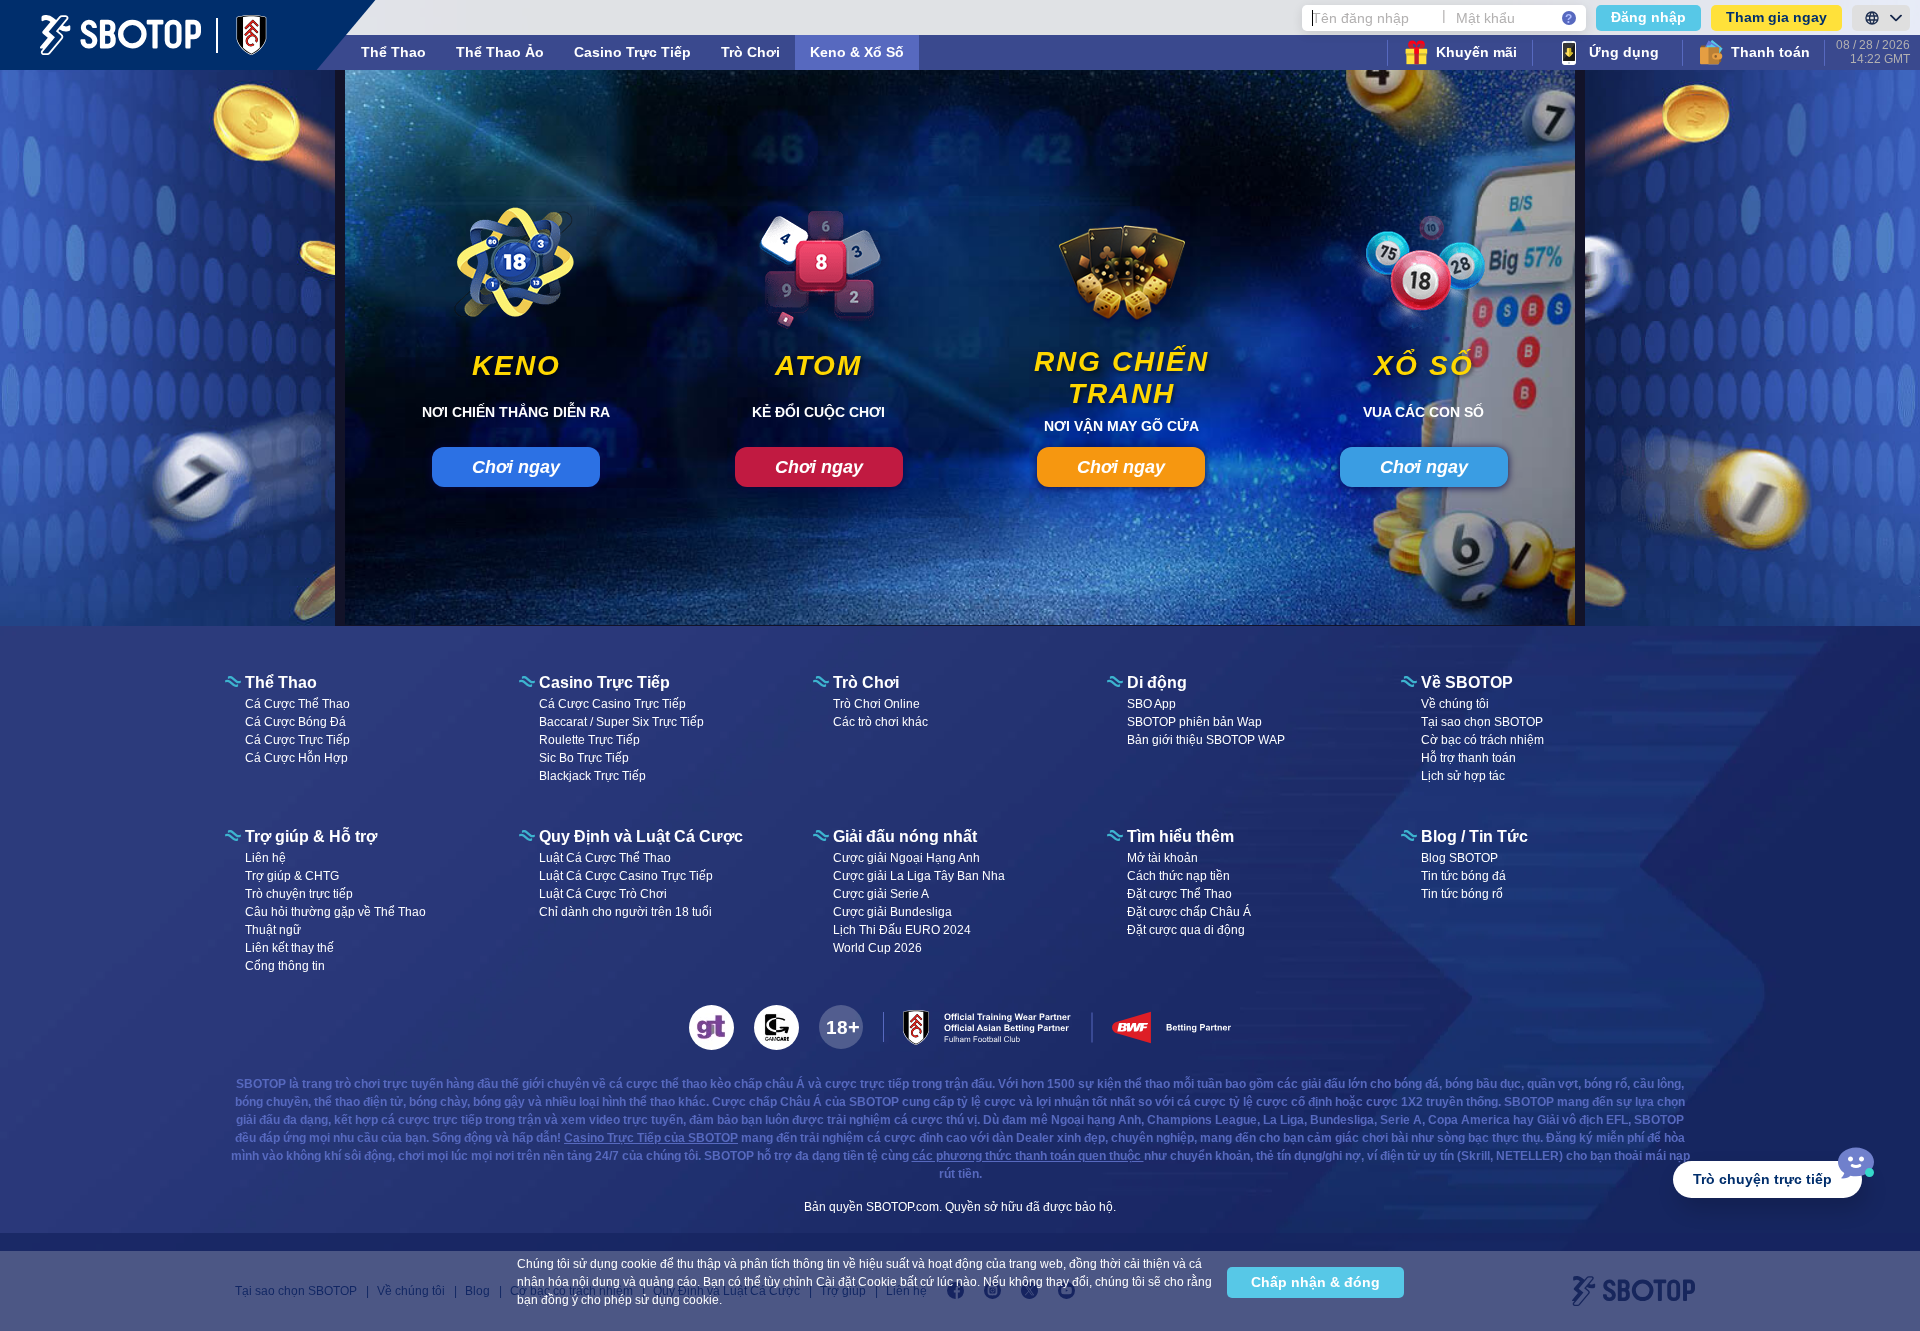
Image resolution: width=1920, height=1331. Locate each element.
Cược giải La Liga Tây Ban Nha (919, 876)
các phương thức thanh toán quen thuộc (1028, 1156)
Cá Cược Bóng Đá (295, 722)
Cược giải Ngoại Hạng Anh (906, 858)
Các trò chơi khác (880, 722)
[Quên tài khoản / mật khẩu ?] (1569, 18)
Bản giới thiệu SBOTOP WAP (1206, 740)
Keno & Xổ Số (857, 52)
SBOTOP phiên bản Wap (1194, 722)
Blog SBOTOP (1459, 858)
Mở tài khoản (1162, 858)
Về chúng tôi (1455, 704)
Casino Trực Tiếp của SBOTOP (651, 1138)
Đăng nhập (1648, 17)
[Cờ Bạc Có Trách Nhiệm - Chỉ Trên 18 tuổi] (841, 1027)
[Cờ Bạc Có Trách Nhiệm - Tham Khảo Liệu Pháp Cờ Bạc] (711, 1027)
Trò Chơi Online (876, 704)
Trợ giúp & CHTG (292, 876)
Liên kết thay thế (289, 948)
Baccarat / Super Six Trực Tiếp (621, 722)
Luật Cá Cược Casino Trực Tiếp (626, 876)
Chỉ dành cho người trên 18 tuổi (625, 912)
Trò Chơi (750, 52)
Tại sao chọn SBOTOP (1482, 722)
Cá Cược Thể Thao (297, 704)
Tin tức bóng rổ (1462, 894)
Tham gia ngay (1776, 17)
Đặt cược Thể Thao (1179, 894)
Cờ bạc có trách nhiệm (1482, 740)
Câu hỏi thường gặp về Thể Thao (335, 912)
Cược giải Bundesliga (892, 912)
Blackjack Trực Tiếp (592, 776)
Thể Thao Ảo (500, 52)
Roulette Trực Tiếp (589, 740)
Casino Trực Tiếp (632, 52)
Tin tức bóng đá (1463, 876)
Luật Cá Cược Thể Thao (605, 858)
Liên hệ (265, 858)
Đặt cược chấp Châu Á (1189, 912)
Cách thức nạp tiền (1178, 876)
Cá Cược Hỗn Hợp (296, 758)
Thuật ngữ (273, 930)
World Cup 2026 (877, 948)
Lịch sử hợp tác (1463, 776)
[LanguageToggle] (1881, 18)
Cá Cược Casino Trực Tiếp (612, 704)
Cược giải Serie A (881, 894)
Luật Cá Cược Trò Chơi (603, 894)
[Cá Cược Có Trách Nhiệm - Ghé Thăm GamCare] (776, 1027)
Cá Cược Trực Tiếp (297, 740)
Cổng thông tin (285, 966)
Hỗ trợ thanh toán (1468, 758)
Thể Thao (393, 52)
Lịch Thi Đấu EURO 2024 (902, 930)
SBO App (1151, 704)
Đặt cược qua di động (1186, 930)
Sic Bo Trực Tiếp (584, 758)
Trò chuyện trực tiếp (299, 894)
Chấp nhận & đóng (1315, 1282)
